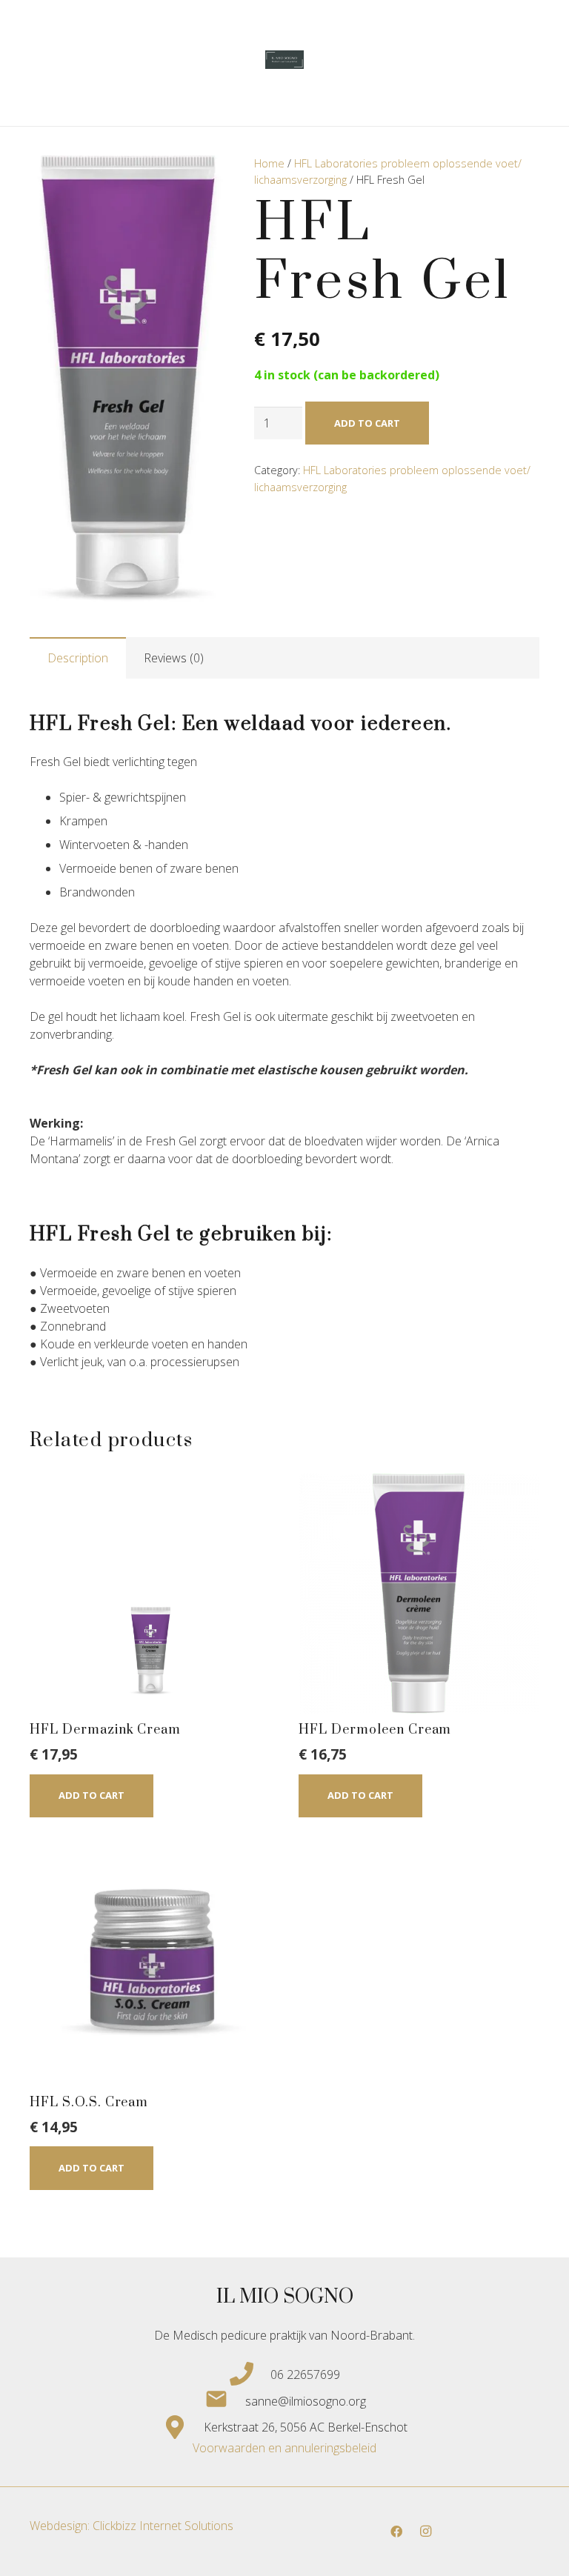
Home (269, 163)
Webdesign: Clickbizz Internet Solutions (132, 2526)
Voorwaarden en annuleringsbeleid (284, 2448)
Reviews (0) (174, 658)
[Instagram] (426, 2532)
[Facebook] (396, 2532)
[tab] (78, 658)
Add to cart (367, 423)
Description (78, 658)
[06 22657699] (250, 2374)
